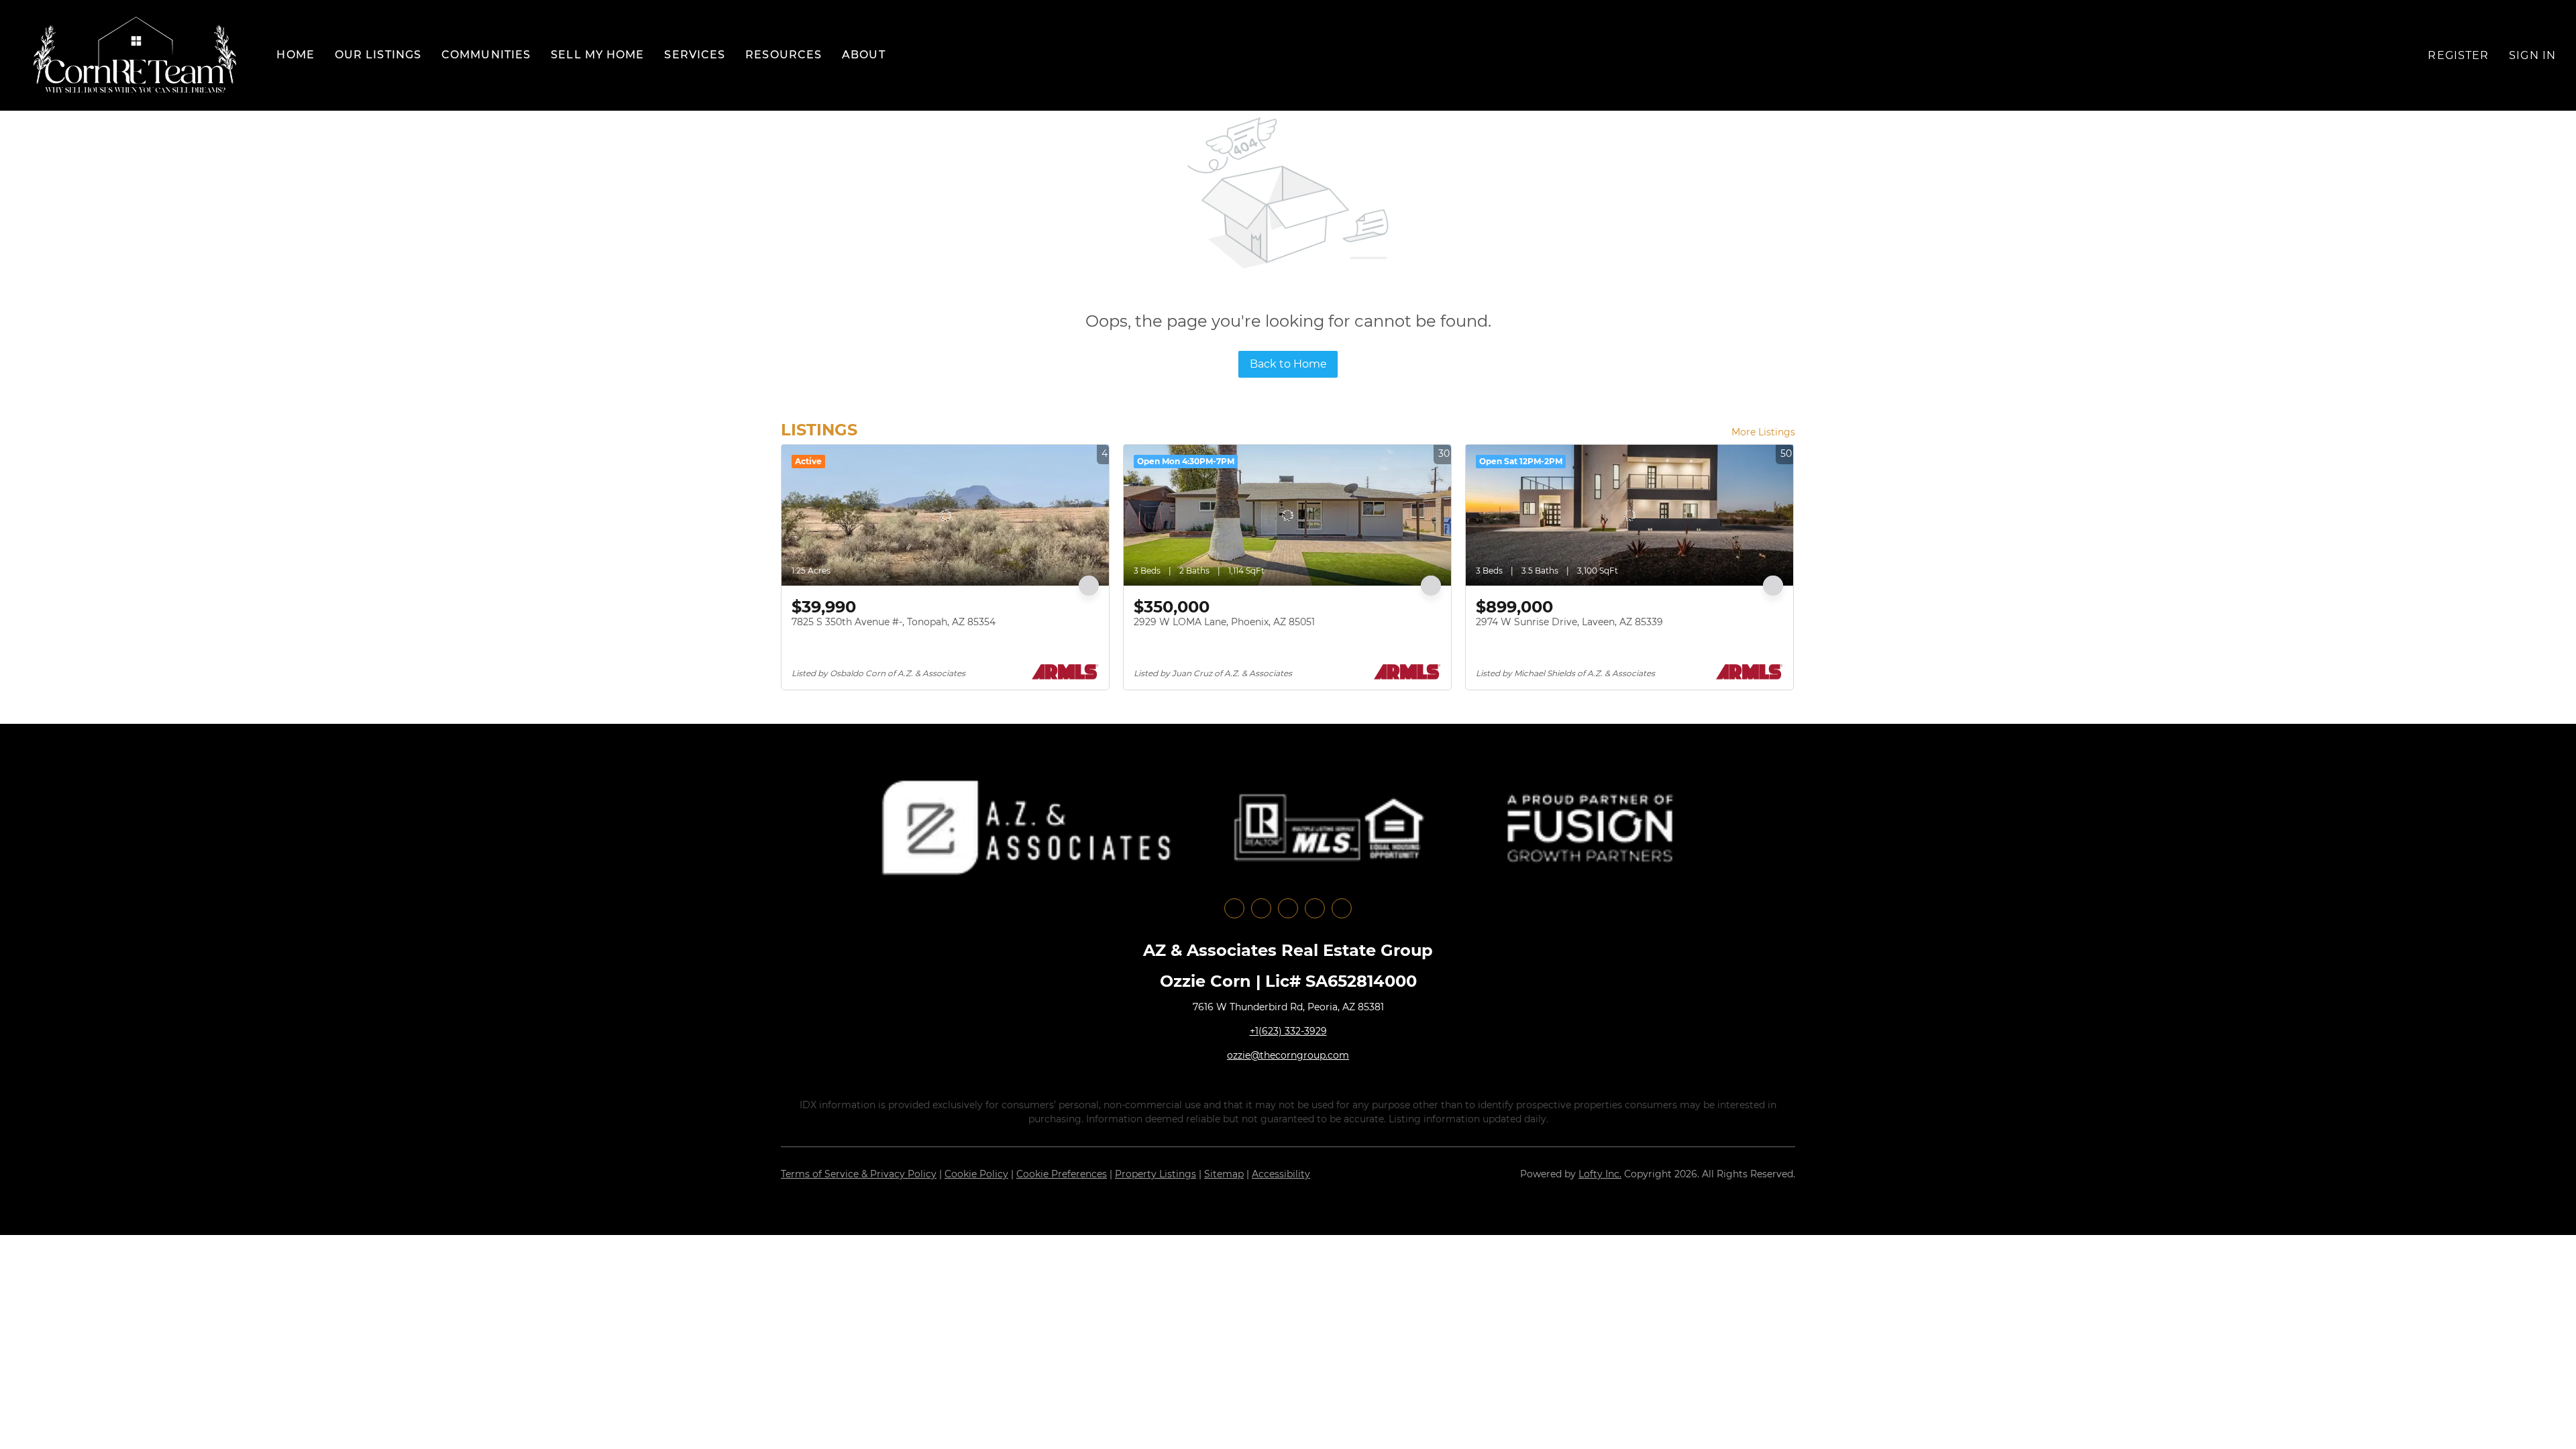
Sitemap (1224, 1174)
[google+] (1342, 908)
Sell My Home (597, 55)
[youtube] (1315, 908)
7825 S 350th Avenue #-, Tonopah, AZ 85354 (894, 622)
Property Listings (1156, 1174)
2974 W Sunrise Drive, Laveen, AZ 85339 (1569, 622)
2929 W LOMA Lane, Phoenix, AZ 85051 (1224, 622)
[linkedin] (1261, 908)
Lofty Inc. (1600, 1174)
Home (295, 55)
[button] (135, 55)
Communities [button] (486, 55)
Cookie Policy (976, 1174)
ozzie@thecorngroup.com (1288, 1055)
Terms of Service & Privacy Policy (859, 1174)
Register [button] (2458, 55)
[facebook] (1234, 908)
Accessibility (1281, 1174)
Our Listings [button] (378, 55)
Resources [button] (784, 55)
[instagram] (1288, 908)
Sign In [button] (2532, 55)
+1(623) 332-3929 (1288, 1031)
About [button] (864, 55)
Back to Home (1288, 364)
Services (695, 55)
